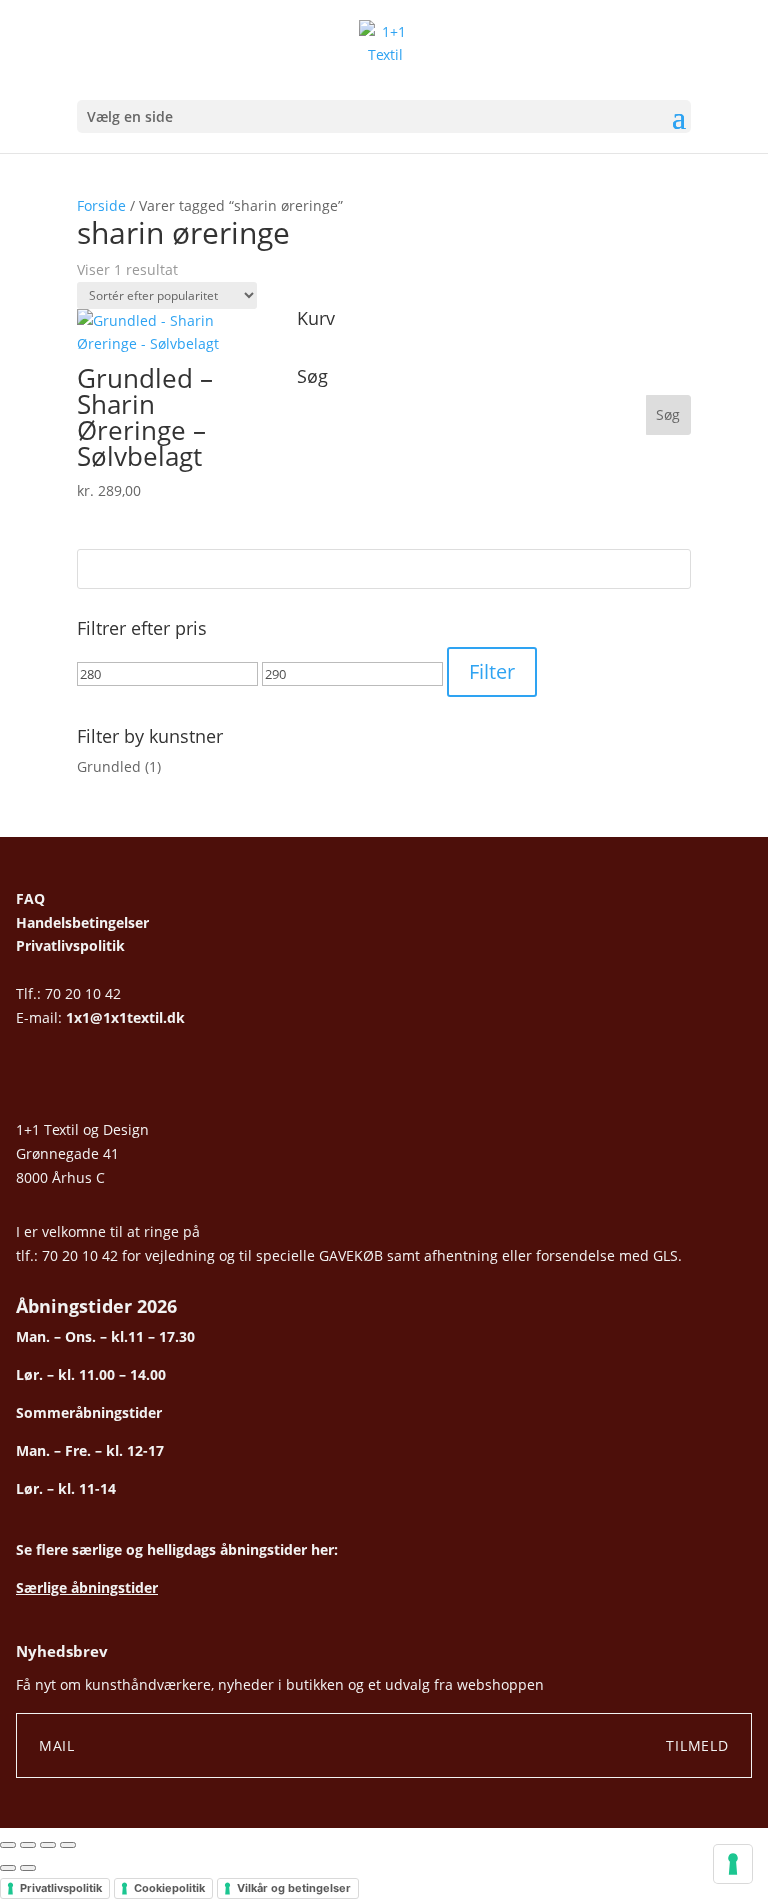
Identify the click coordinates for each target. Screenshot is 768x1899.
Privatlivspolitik (70, 945)
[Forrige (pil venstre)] (8, 1868)
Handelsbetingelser (82, 922)
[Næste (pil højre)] (28, 1868)
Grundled (109, 766)
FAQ (30, 898)
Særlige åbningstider (87, 1587)
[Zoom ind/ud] (8, 1845)
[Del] (48, 1845)
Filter (492, 671)
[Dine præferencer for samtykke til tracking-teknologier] (733, 1864)
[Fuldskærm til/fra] (28, 1845)
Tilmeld (697, 1745)
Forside (101, 205)
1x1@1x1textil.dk (125, 1017)
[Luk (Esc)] (68, 1845)
